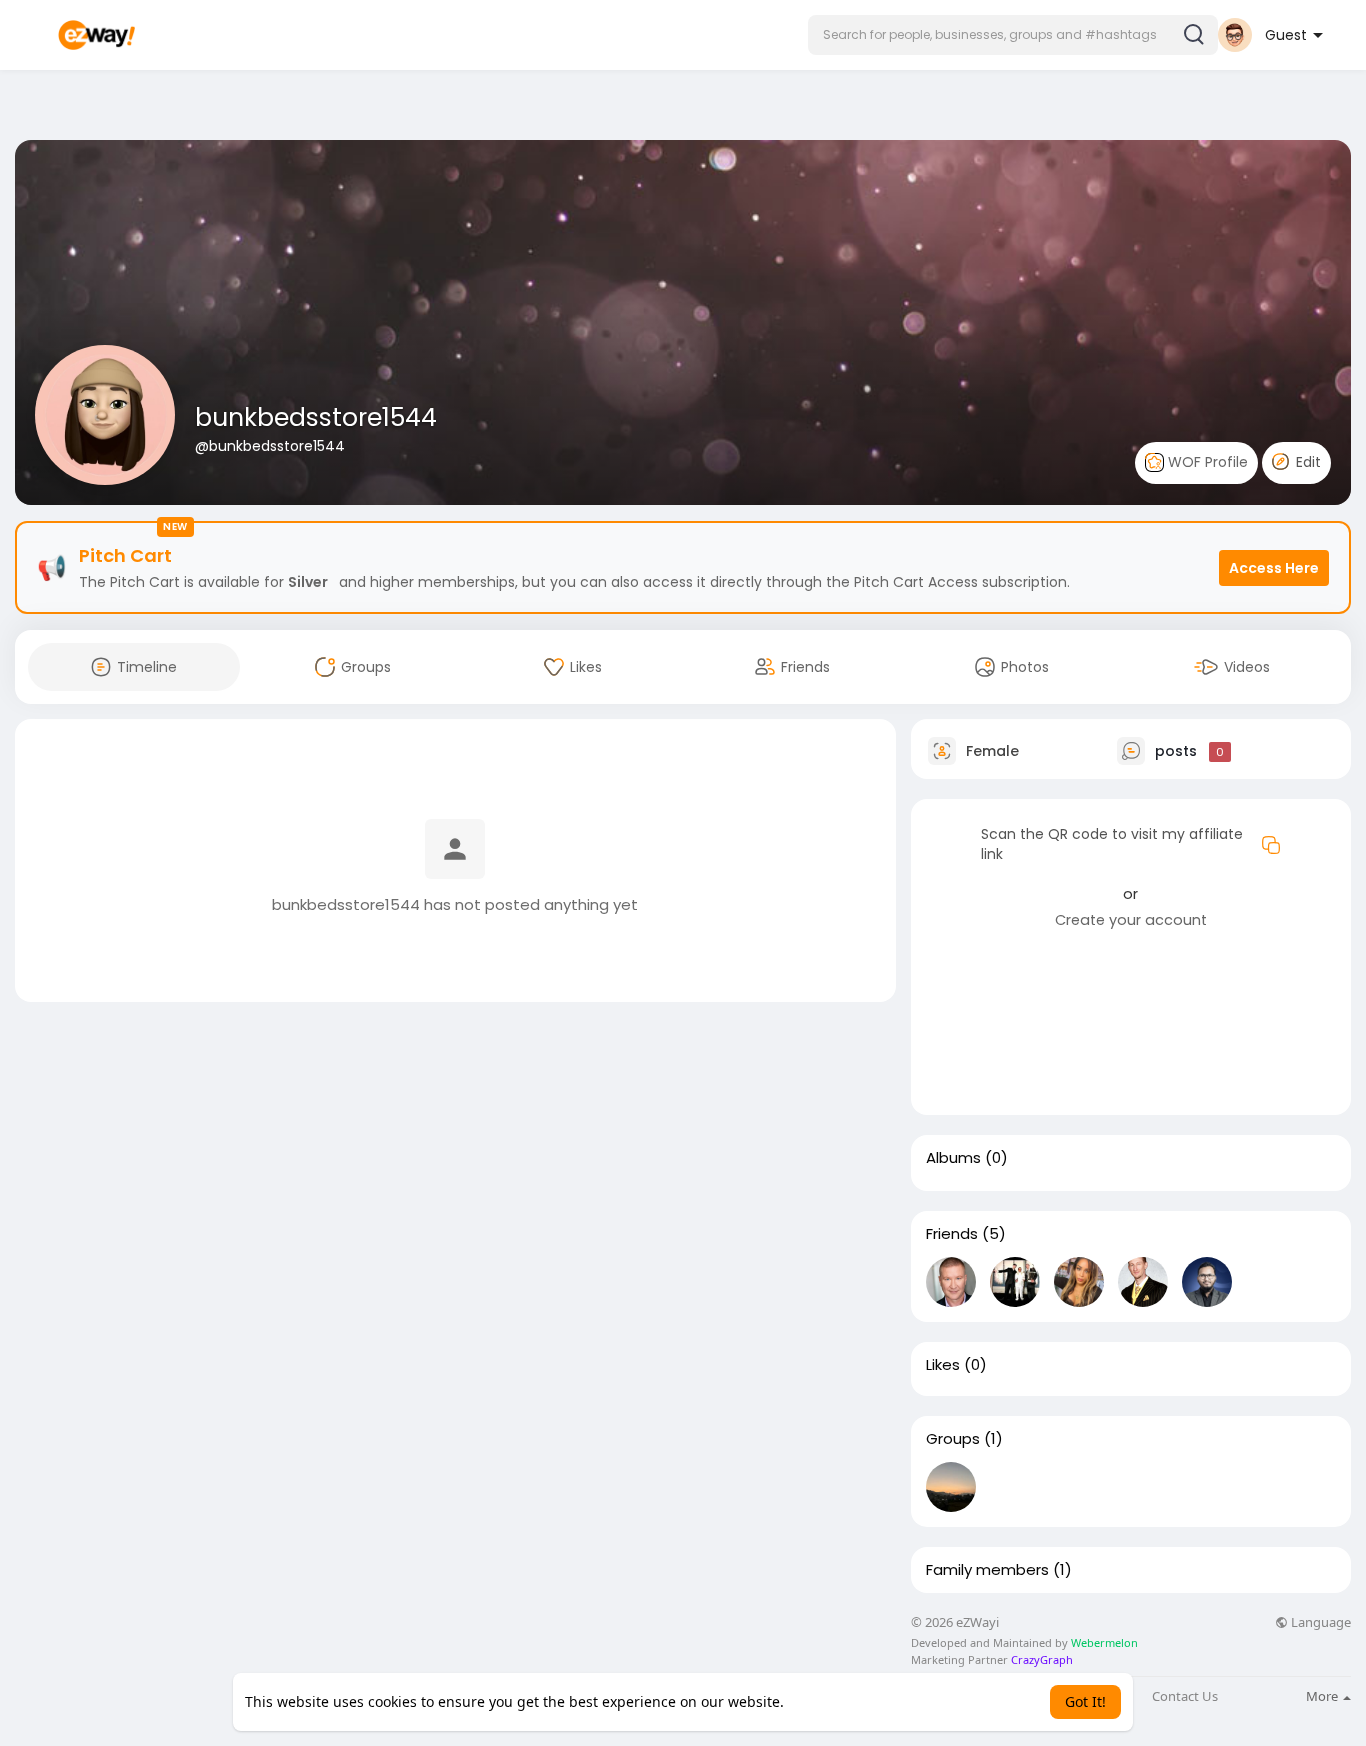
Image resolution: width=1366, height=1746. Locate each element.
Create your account (1131, 920)
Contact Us (1185, 1696)
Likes (943, 1365)
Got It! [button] (1085, 1701)
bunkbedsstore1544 (316, 417)
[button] (1013, 35)
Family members (987, 1570)
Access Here (1274, 568)
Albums (953, 1158)
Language (1319, 1622)
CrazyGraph (1040, 1659)
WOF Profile (1206, 462)
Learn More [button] (826, 1701)
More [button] (1323, 1696)
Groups (953, 1439)
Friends (952, 1234)
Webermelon (1104, 1642)
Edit (1306, 462)
